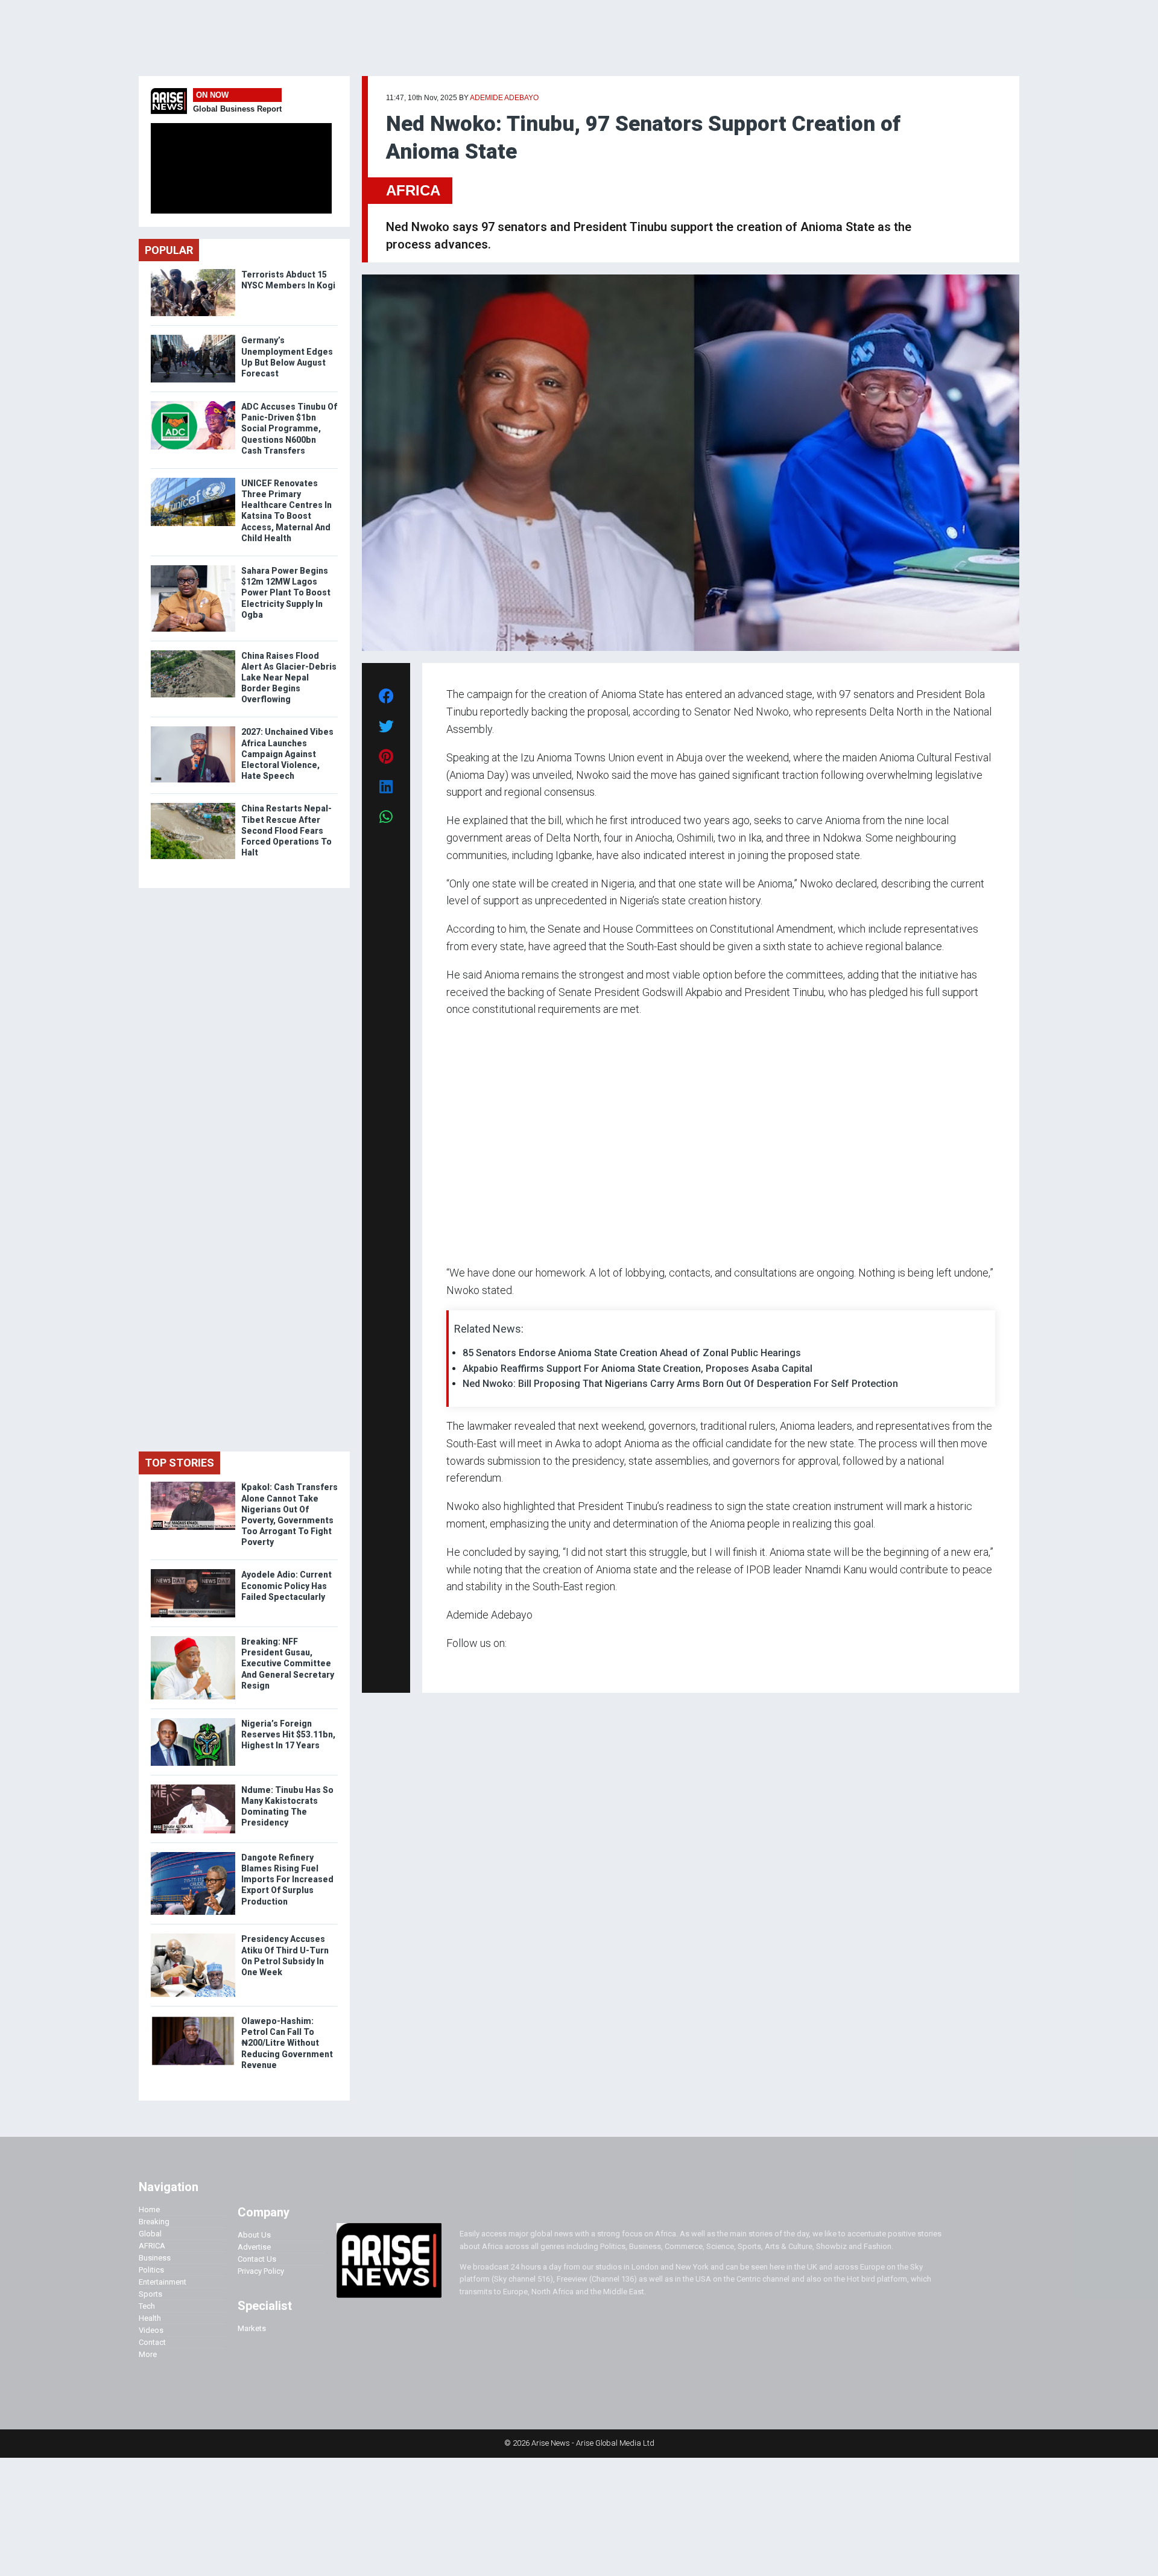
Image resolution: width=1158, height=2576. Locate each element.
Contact (152, 2342)
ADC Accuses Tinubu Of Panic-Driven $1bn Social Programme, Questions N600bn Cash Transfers (289, 429)
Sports (150, 2294)
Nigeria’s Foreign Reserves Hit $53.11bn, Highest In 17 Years (288, 1734)
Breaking (154, 2222)
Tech (147, 2306)
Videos (151, 2330)
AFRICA (413, 190)
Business (155, 2258)
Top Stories (179, 1463)
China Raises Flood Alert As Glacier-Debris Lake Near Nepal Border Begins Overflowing (289, 678)
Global (150, 2234)
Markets (252, 2328)
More (148, 2354)
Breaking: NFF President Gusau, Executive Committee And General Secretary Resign (288, 1664)
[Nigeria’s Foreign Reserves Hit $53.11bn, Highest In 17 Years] (193, 1721)
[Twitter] (453, 1667)
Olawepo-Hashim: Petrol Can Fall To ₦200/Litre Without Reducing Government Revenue (287, 2043)
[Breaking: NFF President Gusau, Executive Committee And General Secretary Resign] (193, 1639)
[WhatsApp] (464, 1667)
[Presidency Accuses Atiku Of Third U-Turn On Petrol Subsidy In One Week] (193, 1936)
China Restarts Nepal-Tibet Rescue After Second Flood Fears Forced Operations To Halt (286, 830)
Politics (151, 2270)
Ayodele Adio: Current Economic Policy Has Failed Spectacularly (286, 1585)
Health (150, 2318)
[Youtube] (470, 1667)
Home (149, 2210)
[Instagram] (459, 1667)
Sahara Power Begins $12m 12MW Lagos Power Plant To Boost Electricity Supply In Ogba (286, 593)
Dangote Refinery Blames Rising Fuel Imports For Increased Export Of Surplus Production (287, 1880)
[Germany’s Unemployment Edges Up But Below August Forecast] (193, 338)
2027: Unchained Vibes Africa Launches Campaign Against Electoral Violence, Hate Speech (287, 754)
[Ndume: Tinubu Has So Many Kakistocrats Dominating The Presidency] (193, 1787)
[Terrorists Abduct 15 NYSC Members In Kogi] (193, 272)
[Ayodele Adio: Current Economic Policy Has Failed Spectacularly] (193, 1572)
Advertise (254, 2247)
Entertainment (163, 2282)
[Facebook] (448, 1667)
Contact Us (257, 2259)
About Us (254, 2235)
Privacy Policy (261, 2271)
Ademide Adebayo (504, 98)
